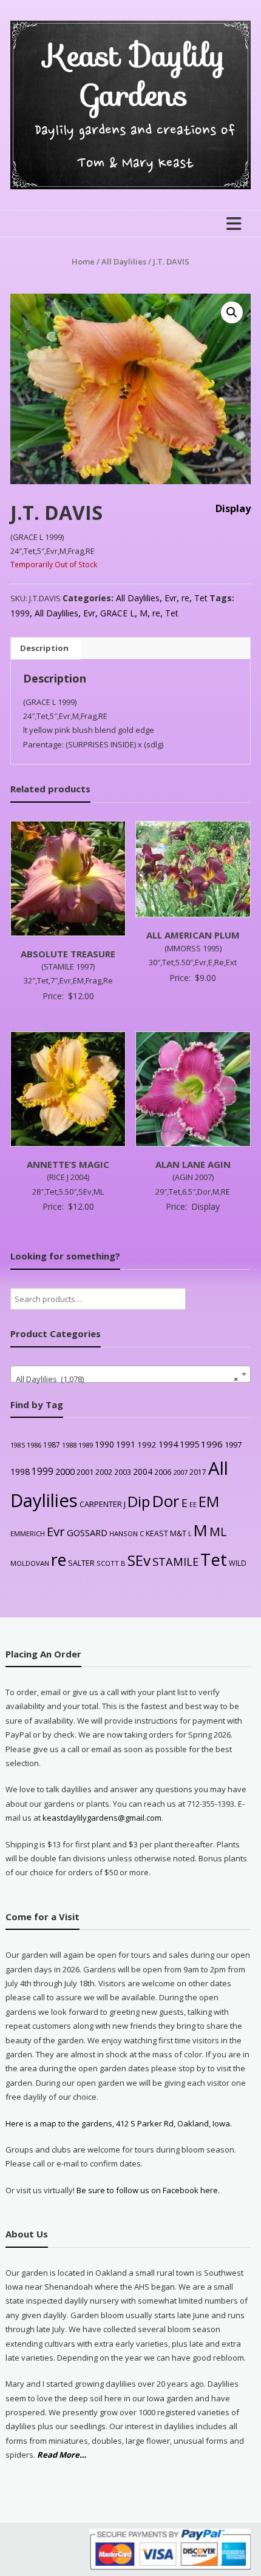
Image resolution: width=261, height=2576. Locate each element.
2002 (104, 1472)
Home (83, 261)
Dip (139, 1501)
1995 (189, 1444)
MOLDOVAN (30, 1563)
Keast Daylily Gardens (135, 75)
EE (193, 1504)
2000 (65, 1471)
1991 (126, 1444)
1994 (168, 1444)
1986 (34, 1445)
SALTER (81, 1563)
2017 (198, 1472)
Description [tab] (44, 648)
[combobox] (130, 1374)
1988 (69, 1445)
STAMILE (175, 1561)
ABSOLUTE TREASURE (68, 954)
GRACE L (117, 613)
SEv (139, 1560)
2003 (123, 1472)
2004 (143, 1472)
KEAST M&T (166, 1533)
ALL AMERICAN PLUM (193, 935)
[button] (232, 312)
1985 (18, 1445)
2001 (85, 1472)
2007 (180, 1472)
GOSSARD (87, 1532)
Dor (166, 1501)
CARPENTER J (103, 1504)
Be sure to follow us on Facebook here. (147, 2190)
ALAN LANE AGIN (193, 1164)
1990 (104, 1444)
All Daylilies (124, 261)
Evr (171, 598)
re (185, 598)
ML (218, 1532)
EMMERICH (28, 1533)
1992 (147, 1445)
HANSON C (127, 1533)
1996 (212, 1444)
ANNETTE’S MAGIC (68, 1164)
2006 (163, 1472)
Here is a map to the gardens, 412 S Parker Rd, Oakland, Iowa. (119, 2123)
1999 (20, 613)
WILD (238, 1563)
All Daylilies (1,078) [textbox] (127, 1379)
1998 (20, 1472)
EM (209, 1502)
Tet (201, 598)
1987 (52, 1445)
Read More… (62, 2455)
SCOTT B (111, 1563)
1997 (233, 1445)
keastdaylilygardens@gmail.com (102, 1818)
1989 (86, 1445)
